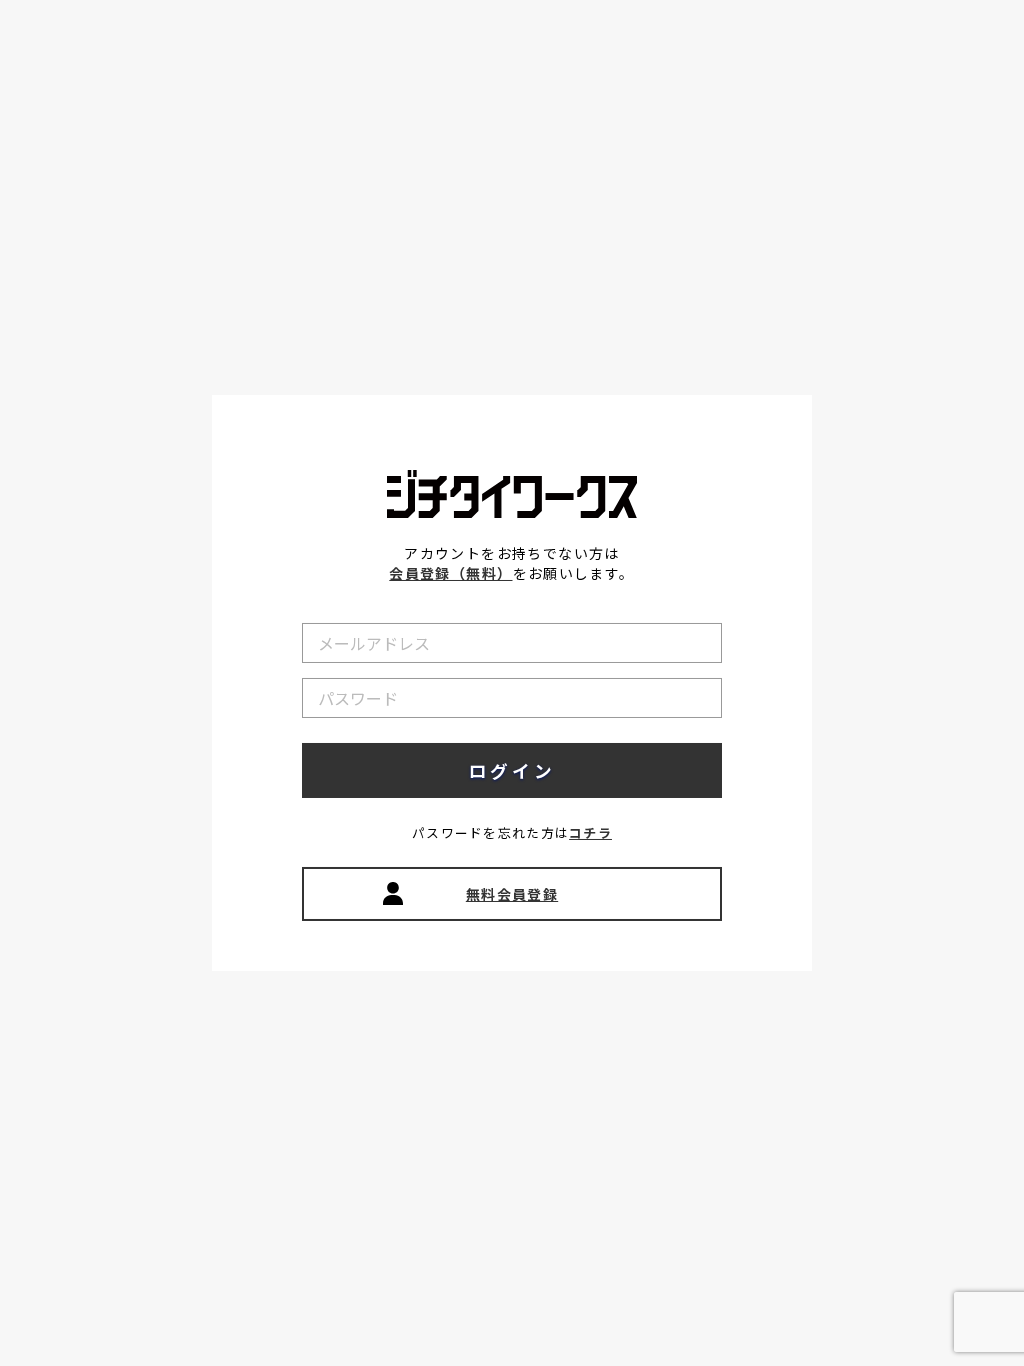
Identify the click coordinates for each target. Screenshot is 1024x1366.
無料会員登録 (512, 894)
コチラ (590, 832)
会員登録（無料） (450, 573)
